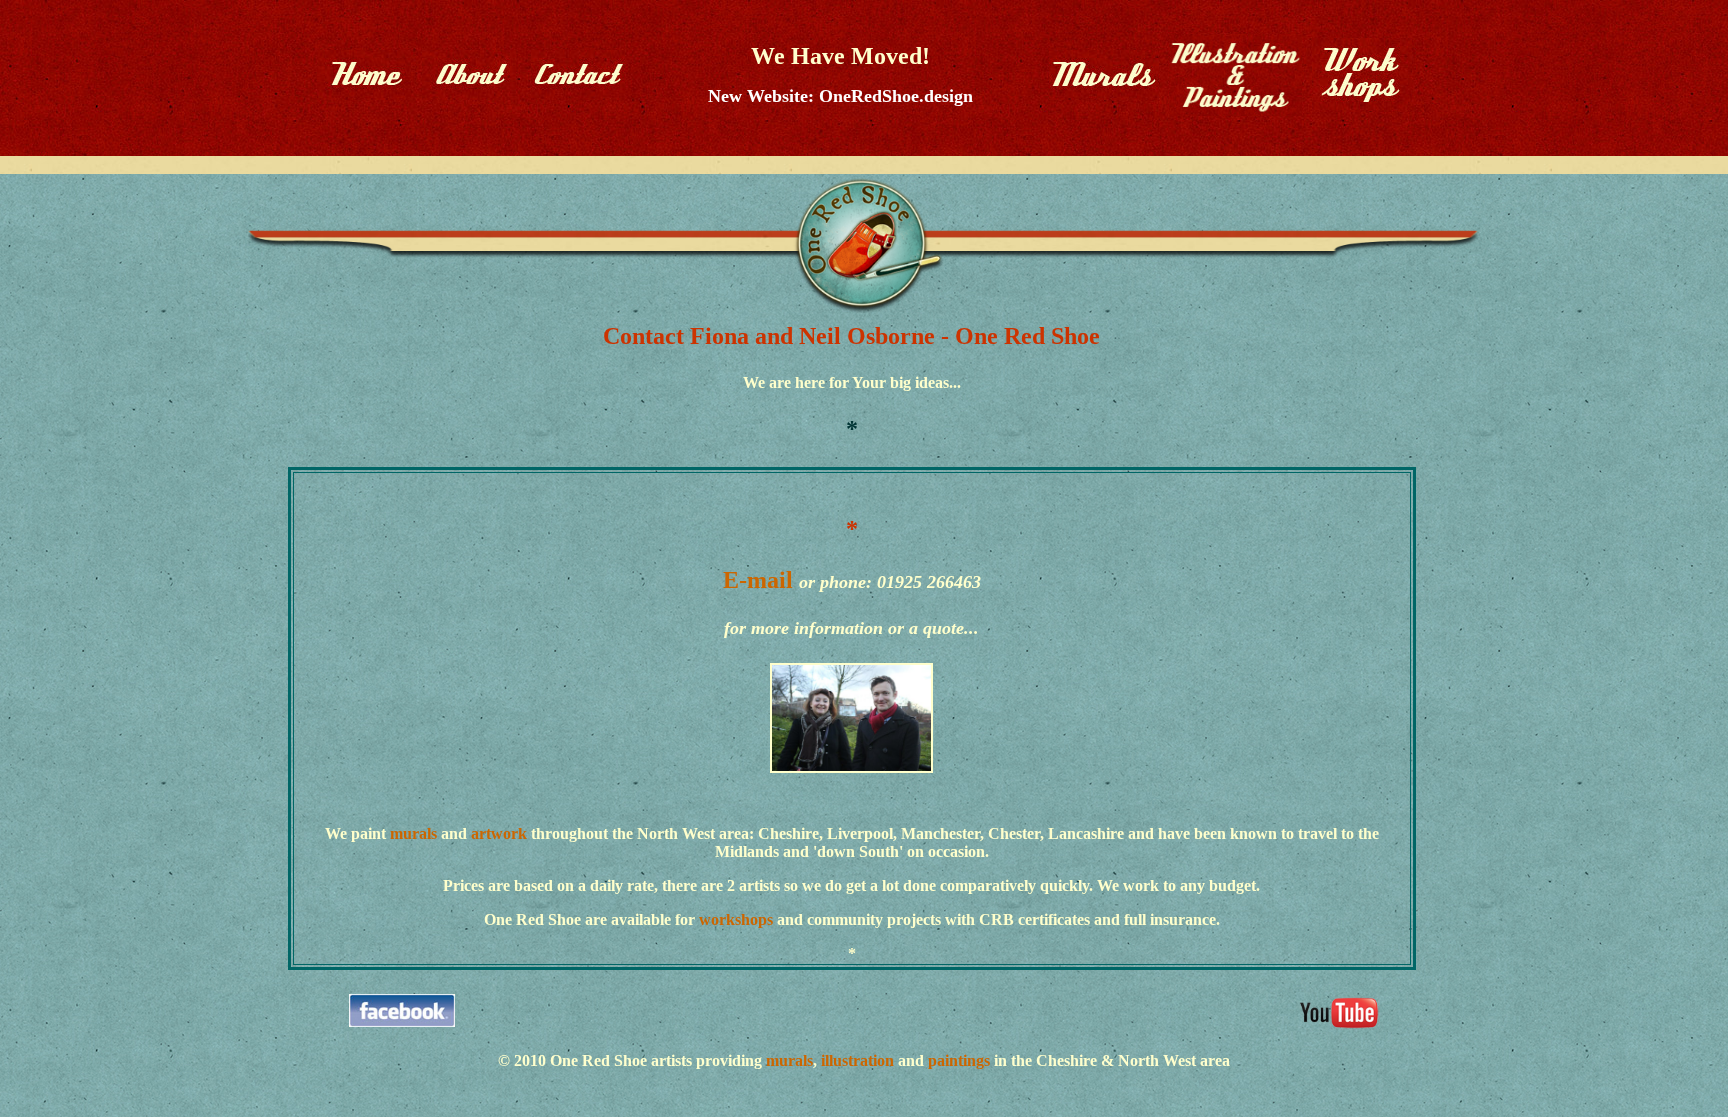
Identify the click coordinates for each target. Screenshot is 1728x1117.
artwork (499, 833)
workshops (738, 919)
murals (413, 833)
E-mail (758, 580)
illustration (855, 1060)
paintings (957, 1060)
